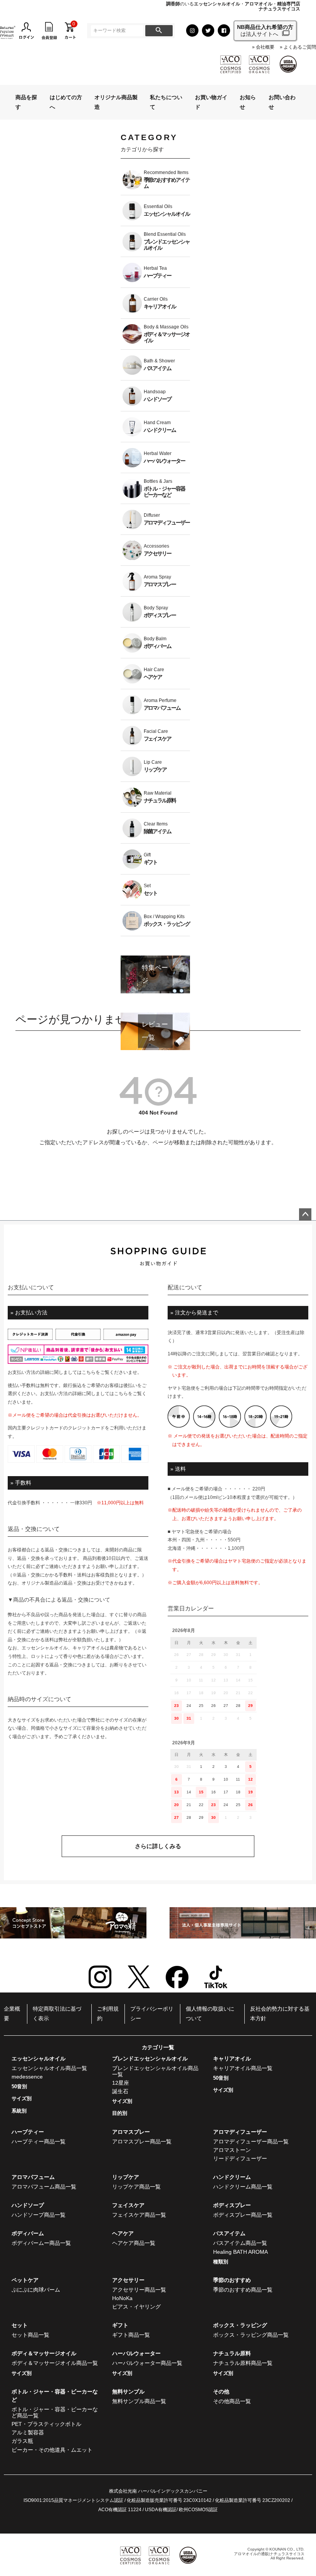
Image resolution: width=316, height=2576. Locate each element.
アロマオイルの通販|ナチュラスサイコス (269, 2554)
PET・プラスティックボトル (46, 2424)
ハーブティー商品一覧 (39, 2141)
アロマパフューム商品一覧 (44, 2187)
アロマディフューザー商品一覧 (251, 2141)
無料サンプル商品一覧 (139, 2401)
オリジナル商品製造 (116, 102)
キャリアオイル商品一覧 (243, 2068)
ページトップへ (305, 1214)
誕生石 (120, 2091)
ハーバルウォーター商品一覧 (147, 2363)
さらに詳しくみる (158, 1846)
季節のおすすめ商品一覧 (243, 2290)
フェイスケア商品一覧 (139, 2215)
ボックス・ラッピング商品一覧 (251, 2335)
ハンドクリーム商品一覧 (243, 2187)
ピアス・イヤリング (136, 2307)
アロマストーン (232, 2150)
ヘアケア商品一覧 (134, 2243)
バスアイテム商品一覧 (240, 2243)
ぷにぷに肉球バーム (36, 2290)
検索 (159, 31)
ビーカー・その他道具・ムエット (52, 2450)
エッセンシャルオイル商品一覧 (49, 2068)
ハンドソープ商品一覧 (39, 2215)
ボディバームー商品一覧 (41, 2243)
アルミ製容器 (28, 2432)
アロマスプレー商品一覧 (142, 2141)
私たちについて (166, 102)
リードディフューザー (240, 2158)
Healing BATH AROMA (240, 2252)
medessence (27, 2077)
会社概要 (265, 47)
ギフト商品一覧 (131, 2335)
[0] (70, 30)
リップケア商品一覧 (136, 2187)
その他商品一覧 (232, 2401)
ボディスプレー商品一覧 (243, 2215)
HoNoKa (122, 2298)
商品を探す (26, 102)
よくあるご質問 (300, 47)
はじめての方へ (66, 102)
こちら (89, 1372)
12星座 (121, 2083)
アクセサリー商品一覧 (139, 2290)
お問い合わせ (282, 102)
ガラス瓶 (22, 2441)
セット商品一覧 (30, 2335)
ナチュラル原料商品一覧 (243, 2363)
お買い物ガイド (211, 102)
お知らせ (248, 102)
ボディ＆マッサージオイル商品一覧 (55, 2363)
